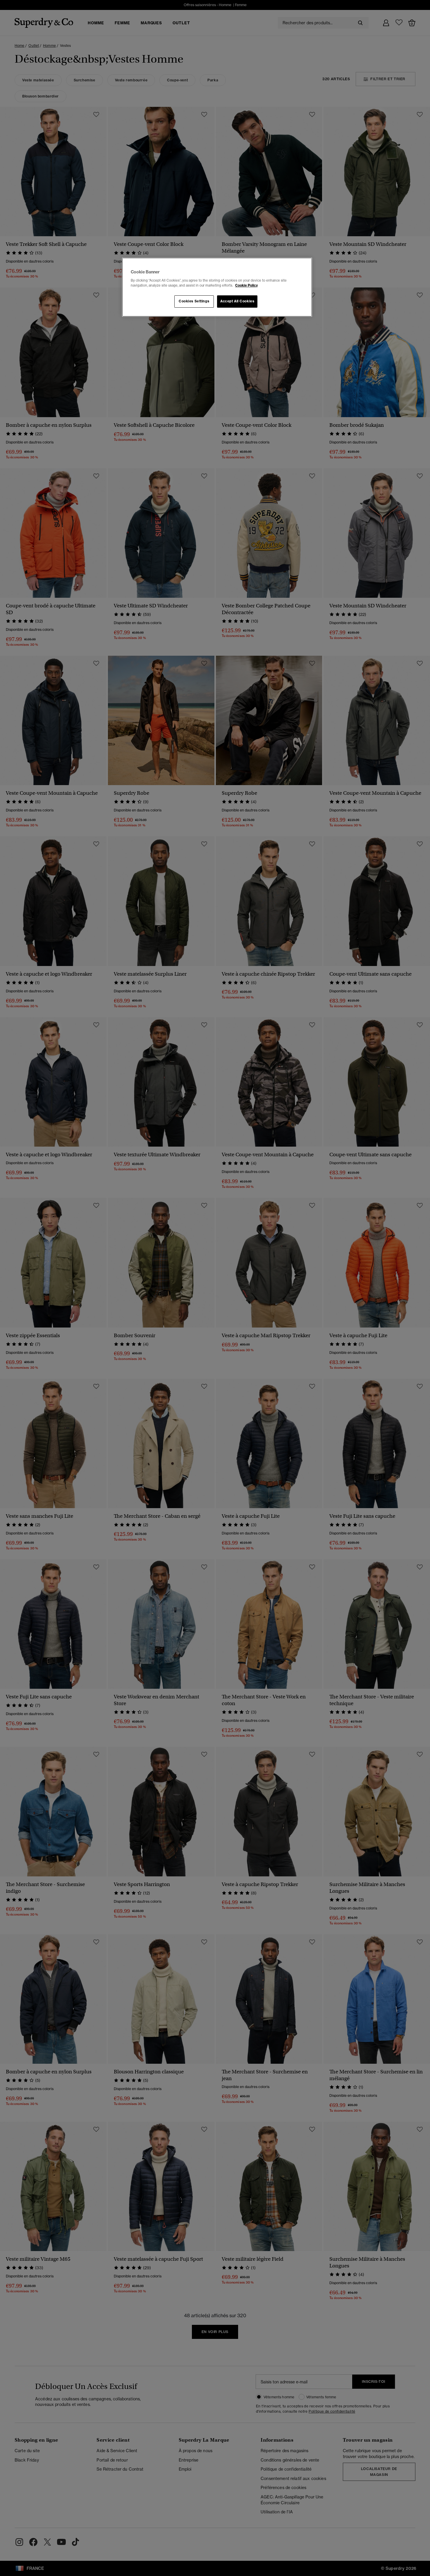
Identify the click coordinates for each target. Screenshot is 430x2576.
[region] (217, 287)
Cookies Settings (194, 301)
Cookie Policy (246, 285)
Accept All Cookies (237, 301)
